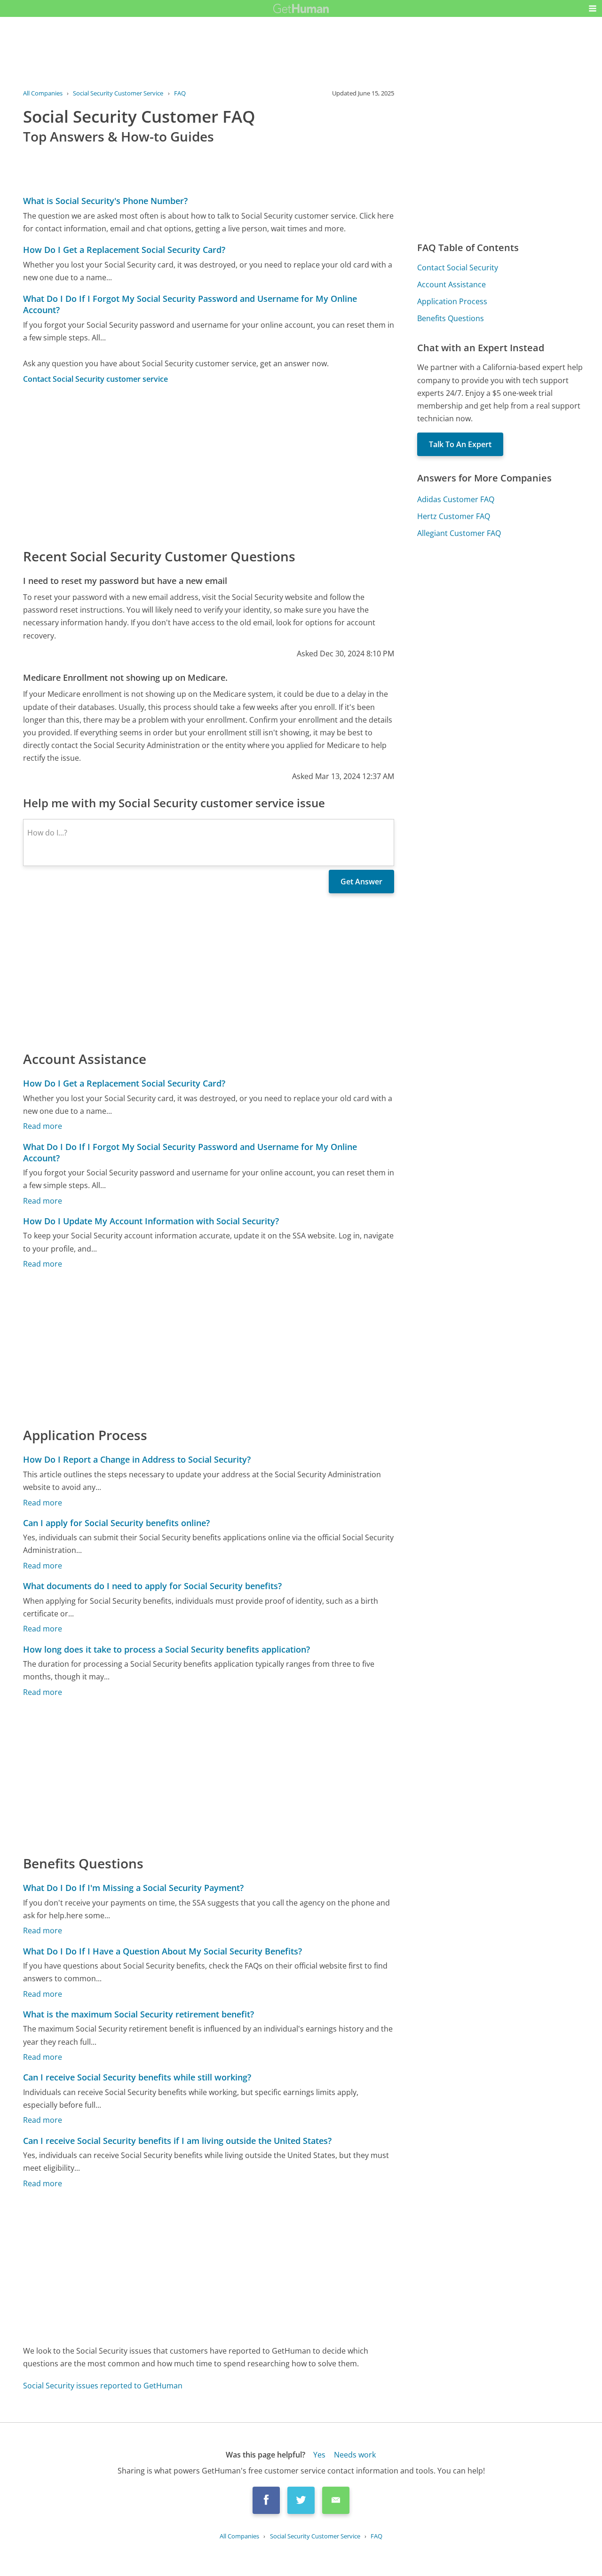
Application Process (452, 301)
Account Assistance (451, 284)
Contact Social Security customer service (95, 379)
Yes (319, 2455)
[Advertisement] (209, 465)
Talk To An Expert (460, 444)
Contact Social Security (458, 268)
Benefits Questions (451, 318)
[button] (593, 8)
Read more (43, 1126)
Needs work (355, 2455)
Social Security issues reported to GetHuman (103, 2386)
